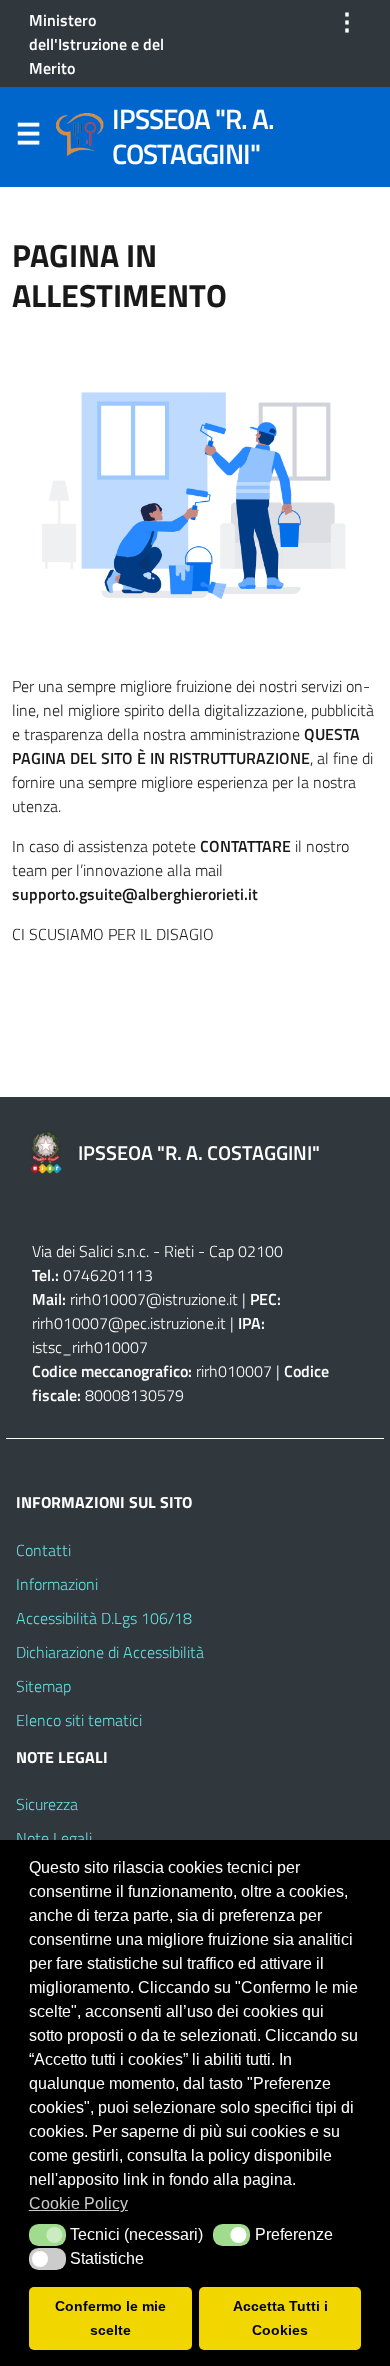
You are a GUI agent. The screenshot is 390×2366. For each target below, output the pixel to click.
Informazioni (57, 1584)
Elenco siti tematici (79, 1720)
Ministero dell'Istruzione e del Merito (96, 44)
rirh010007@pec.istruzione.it (129, 1323)
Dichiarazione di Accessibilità (110, 1652)
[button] (47, 2235)
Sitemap (43, 1686)
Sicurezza (47, 1804)
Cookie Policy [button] (78, 2203)
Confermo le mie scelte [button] (110, 2318)
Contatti (43, 1550)
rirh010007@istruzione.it (154, 1299)
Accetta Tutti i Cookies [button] (280, 2318)
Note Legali (54, 1838)
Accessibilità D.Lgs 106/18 (104, 1618)
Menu (28, 138)
